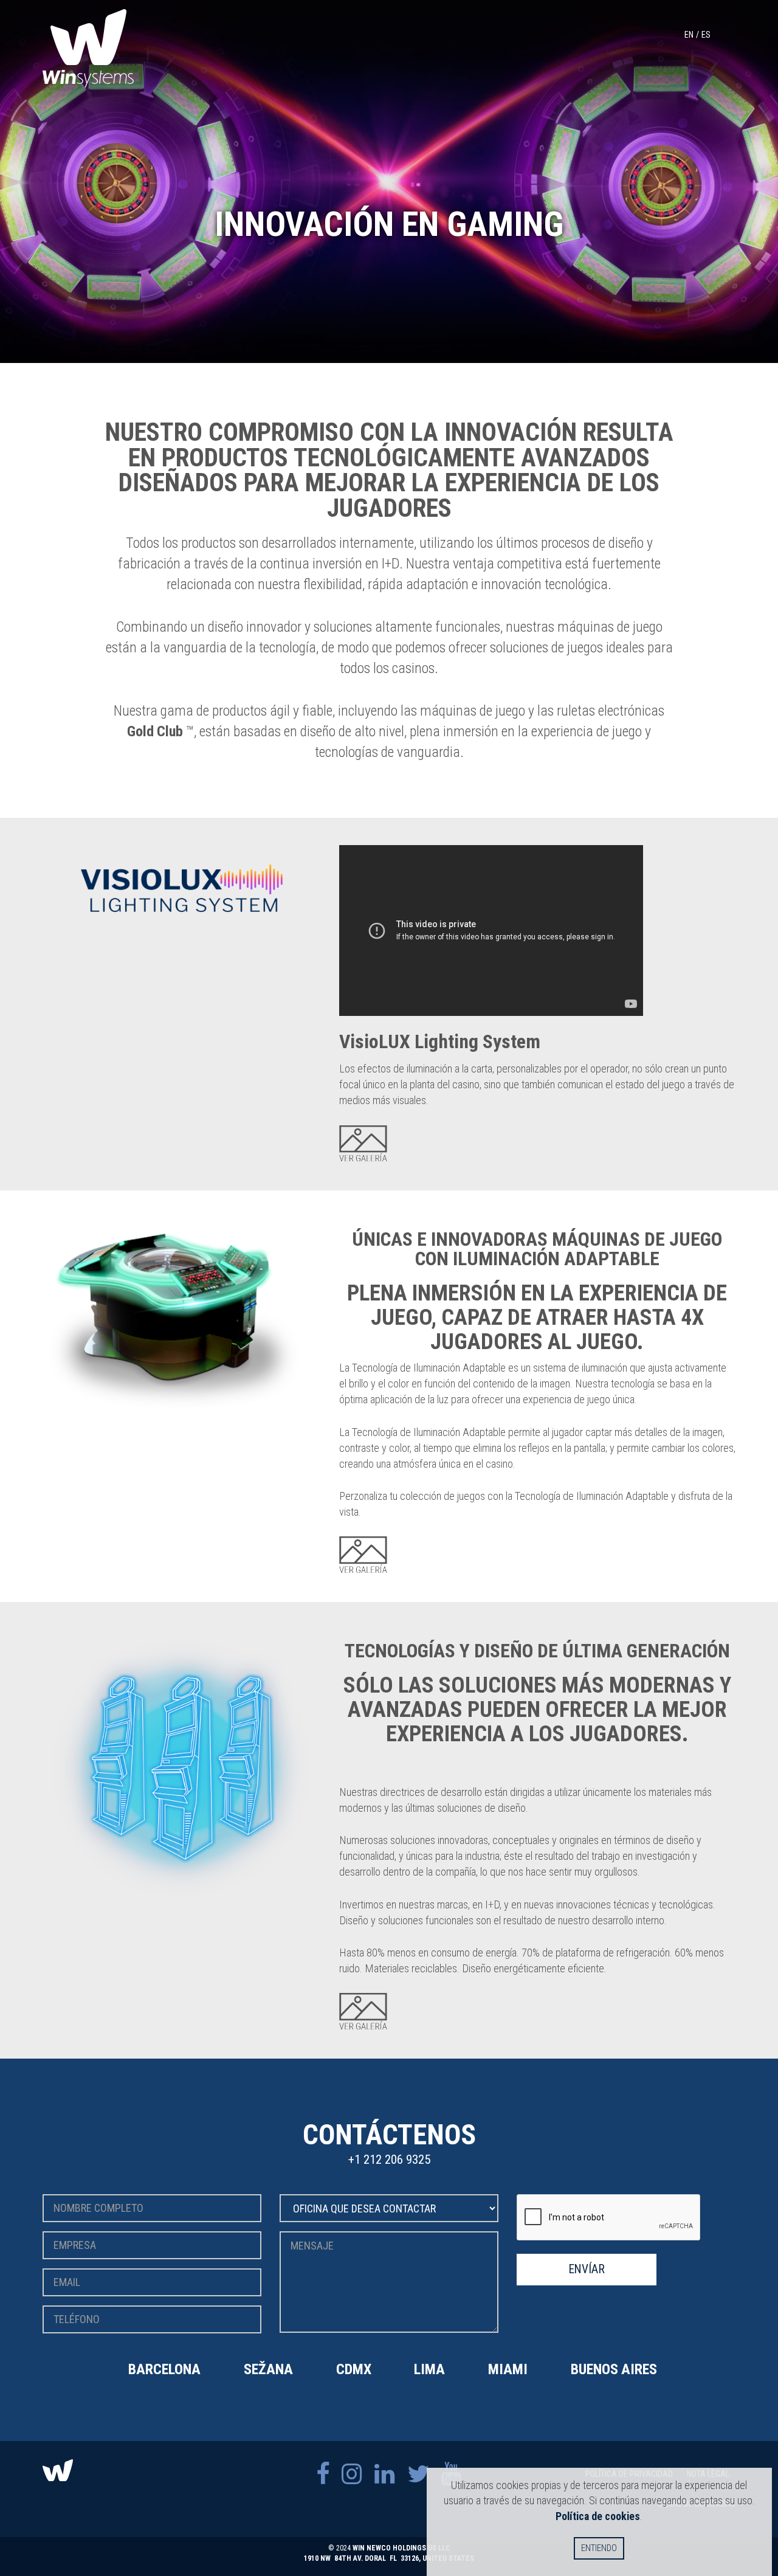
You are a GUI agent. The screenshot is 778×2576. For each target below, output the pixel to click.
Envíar (587, 2269)
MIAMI (508, 2369)
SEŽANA (268, 2369)
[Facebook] (323, 2474)
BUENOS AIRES (614, 2369)
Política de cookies (598, 2516)
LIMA (429, 2369)
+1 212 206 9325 (389, 2160)
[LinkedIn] (385, 2474)
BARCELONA (164, 2369)
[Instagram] (352, 2474)
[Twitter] (418, 2474)
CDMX (354, 2369)
